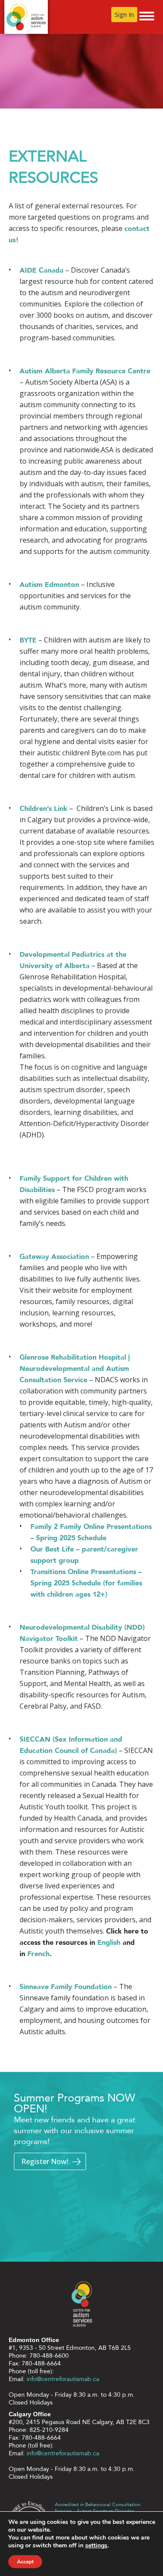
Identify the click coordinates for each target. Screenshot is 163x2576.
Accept (25, 2562)
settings (96, 2546)
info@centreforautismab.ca (63, 2379)
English (109, 1943)
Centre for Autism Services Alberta (26, 17)
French (38, 1954)
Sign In (124, 15)
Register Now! (45, 2161)
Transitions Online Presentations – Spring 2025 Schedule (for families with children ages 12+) (86, 1583)
